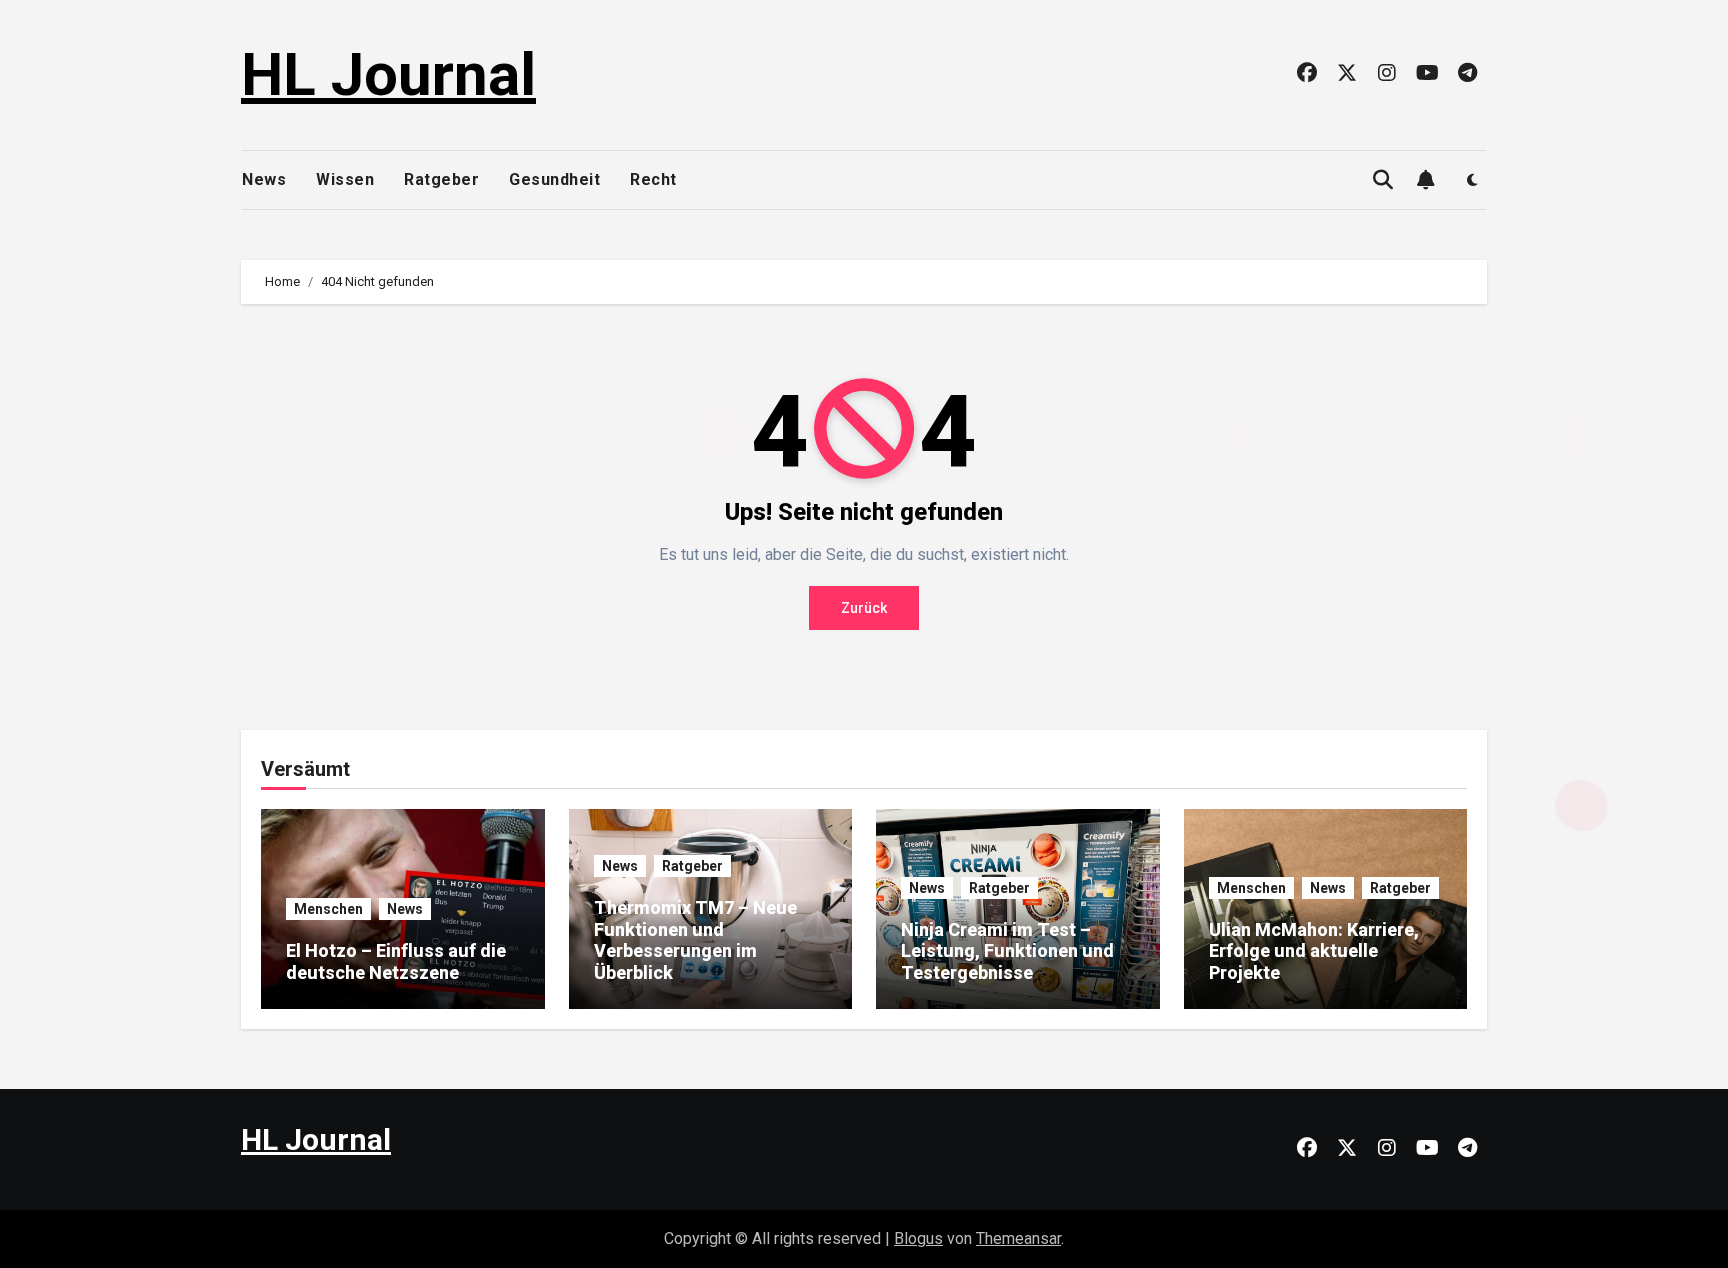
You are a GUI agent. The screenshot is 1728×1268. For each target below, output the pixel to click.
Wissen (345, 179)
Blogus (918, 1238)
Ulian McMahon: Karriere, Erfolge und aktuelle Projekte (1314, 951)
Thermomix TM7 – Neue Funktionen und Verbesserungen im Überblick (695, 940)
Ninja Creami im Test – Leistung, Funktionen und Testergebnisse (1007, 951)
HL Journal (388, 74)
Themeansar (1018, 1238)
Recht (653, 179)
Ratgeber (441, 179)
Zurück (864, 608)
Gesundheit (554, 179)
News (264, 179)
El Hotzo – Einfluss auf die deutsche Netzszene (396, 961)
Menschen (328, 909)
